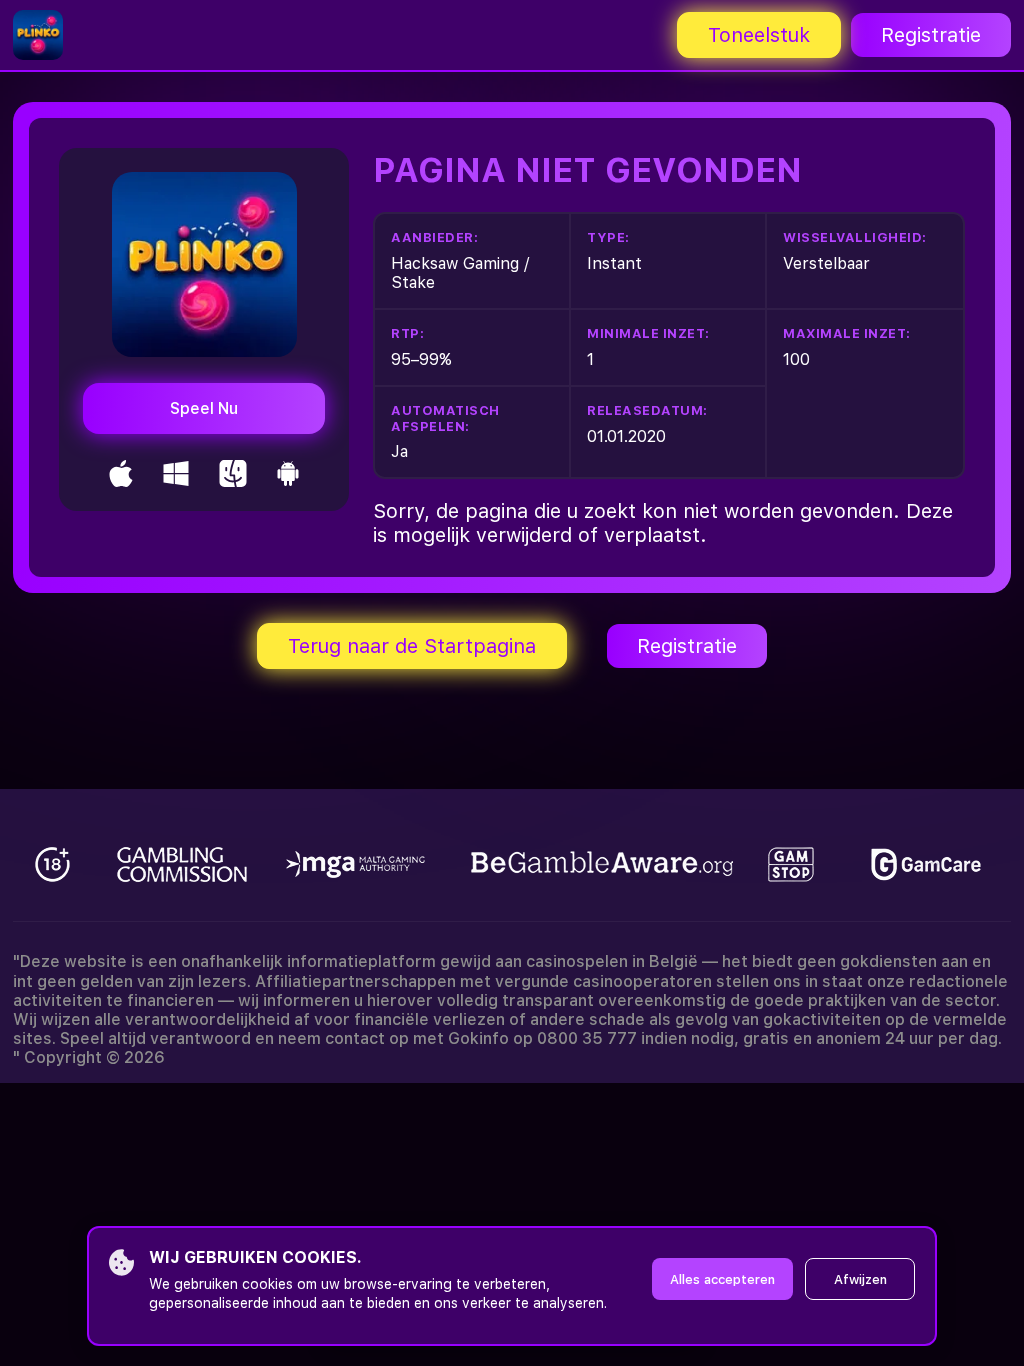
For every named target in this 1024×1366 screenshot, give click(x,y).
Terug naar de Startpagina (412, 646)
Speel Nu (204, 408)
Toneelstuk (759, 35)
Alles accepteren (722, 1279)
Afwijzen (860, 1279)
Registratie (931, 35)
